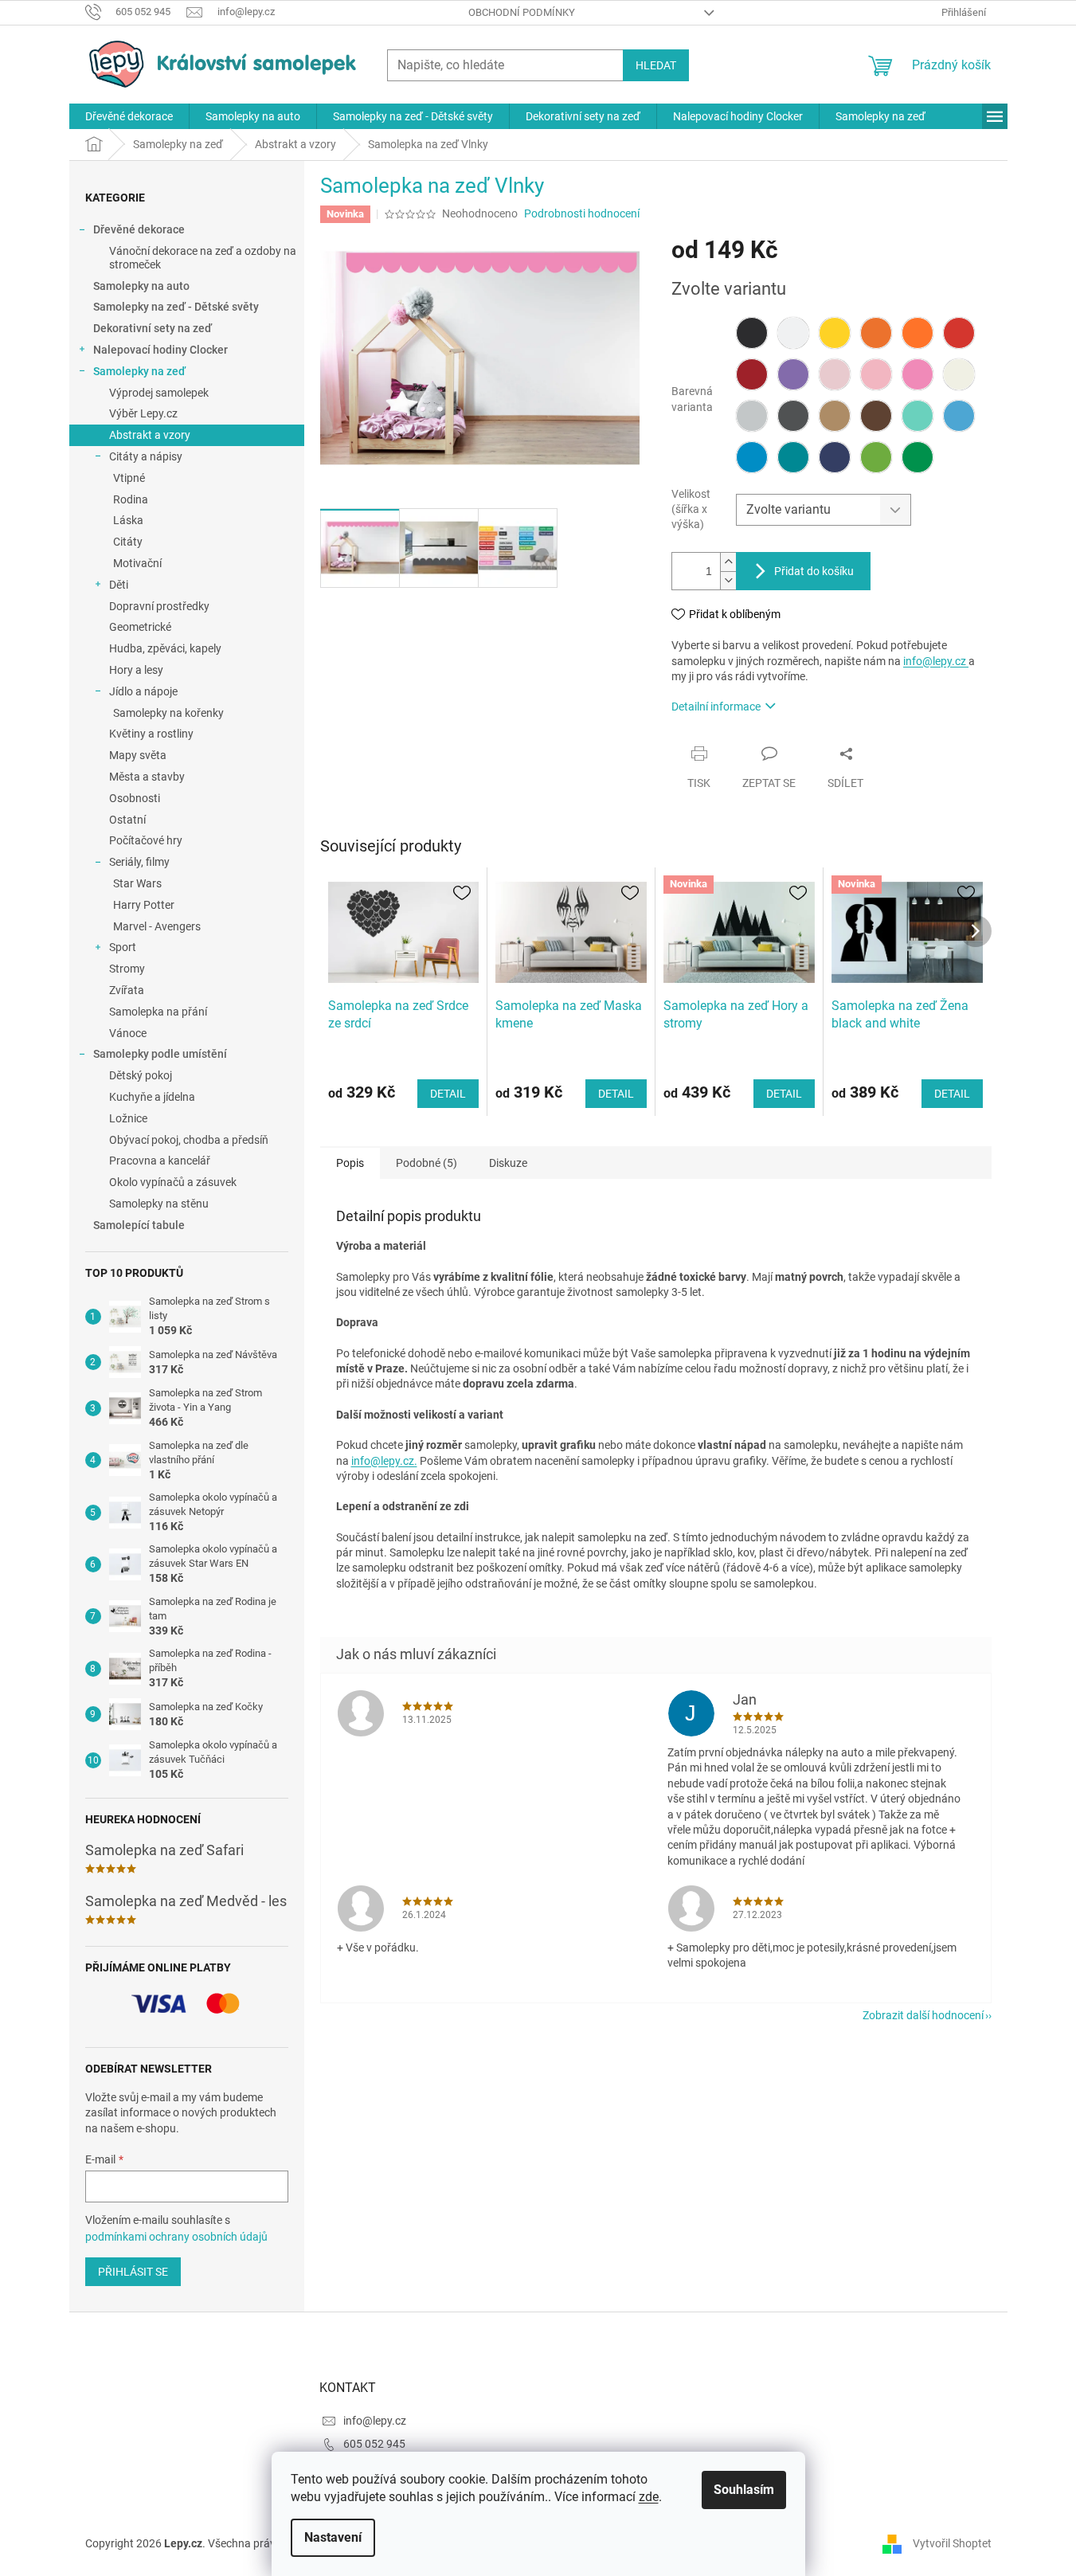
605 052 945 (374, 2444)
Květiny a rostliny (151, 734)
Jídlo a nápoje (143, 691)
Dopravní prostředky (159, 606)
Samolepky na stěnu (159, 1204)
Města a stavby (147, 777)
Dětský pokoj (141, 1075)
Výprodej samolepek (159, 393)
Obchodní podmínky (522, 12)
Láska (128, 520)
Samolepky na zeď (139, 371)
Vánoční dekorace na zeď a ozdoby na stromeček (203, 258)
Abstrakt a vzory (150, 435)
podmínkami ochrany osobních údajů (176, 2237)
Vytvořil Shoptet (952, 2543)
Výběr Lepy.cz (143, 413)
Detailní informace (716, 707)
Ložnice (128, 1118)
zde (649, 2497)
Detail (448, 1094)
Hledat (656, 65)
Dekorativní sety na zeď (153, 328)
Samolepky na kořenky (168, 713)
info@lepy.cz (936, 661)
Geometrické (140, 627)
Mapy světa (138, 755)
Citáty (128, 542)
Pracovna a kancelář (160, 1161)
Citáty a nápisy (146, 456)
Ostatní (127, 820)
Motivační (137, 563)
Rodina (131, 499)
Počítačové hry (146, 840)
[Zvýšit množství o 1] (728, 562)
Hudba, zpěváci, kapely (165, 648)
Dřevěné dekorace (139, 229)
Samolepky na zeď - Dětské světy (176, 307)
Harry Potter (144, 905)
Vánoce (128, 1033)
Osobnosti (135, 798)
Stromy (127, 969)
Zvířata (127, 990)
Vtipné (129, 478)
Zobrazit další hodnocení (923, 2015)
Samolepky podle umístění (160, 1054)
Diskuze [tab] (508, 1163)
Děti (119, 585)
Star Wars (137, 883)
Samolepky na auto (141, 286)
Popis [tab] (350, 1163)
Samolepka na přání (158, 1012)
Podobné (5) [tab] (426, 1163)
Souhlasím (744, 2490)
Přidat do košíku (814, 571)
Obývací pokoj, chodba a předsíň (189, 1140)
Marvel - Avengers (157, 926)
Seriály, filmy (139, 862)
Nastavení (333, 2537)
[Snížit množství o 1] (728, 580)
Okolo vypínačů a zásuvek (173, 1182)
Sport (123, 947)
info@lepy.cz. (384, 1461)
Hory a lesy (136, 670)
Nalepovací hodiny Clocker (160, 350)
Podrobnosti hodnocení (582, 213)
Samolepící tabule (139, 1225)
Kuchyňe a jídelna (152, 1097)
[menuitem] (129, 116)
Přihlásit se (133, 2272)
